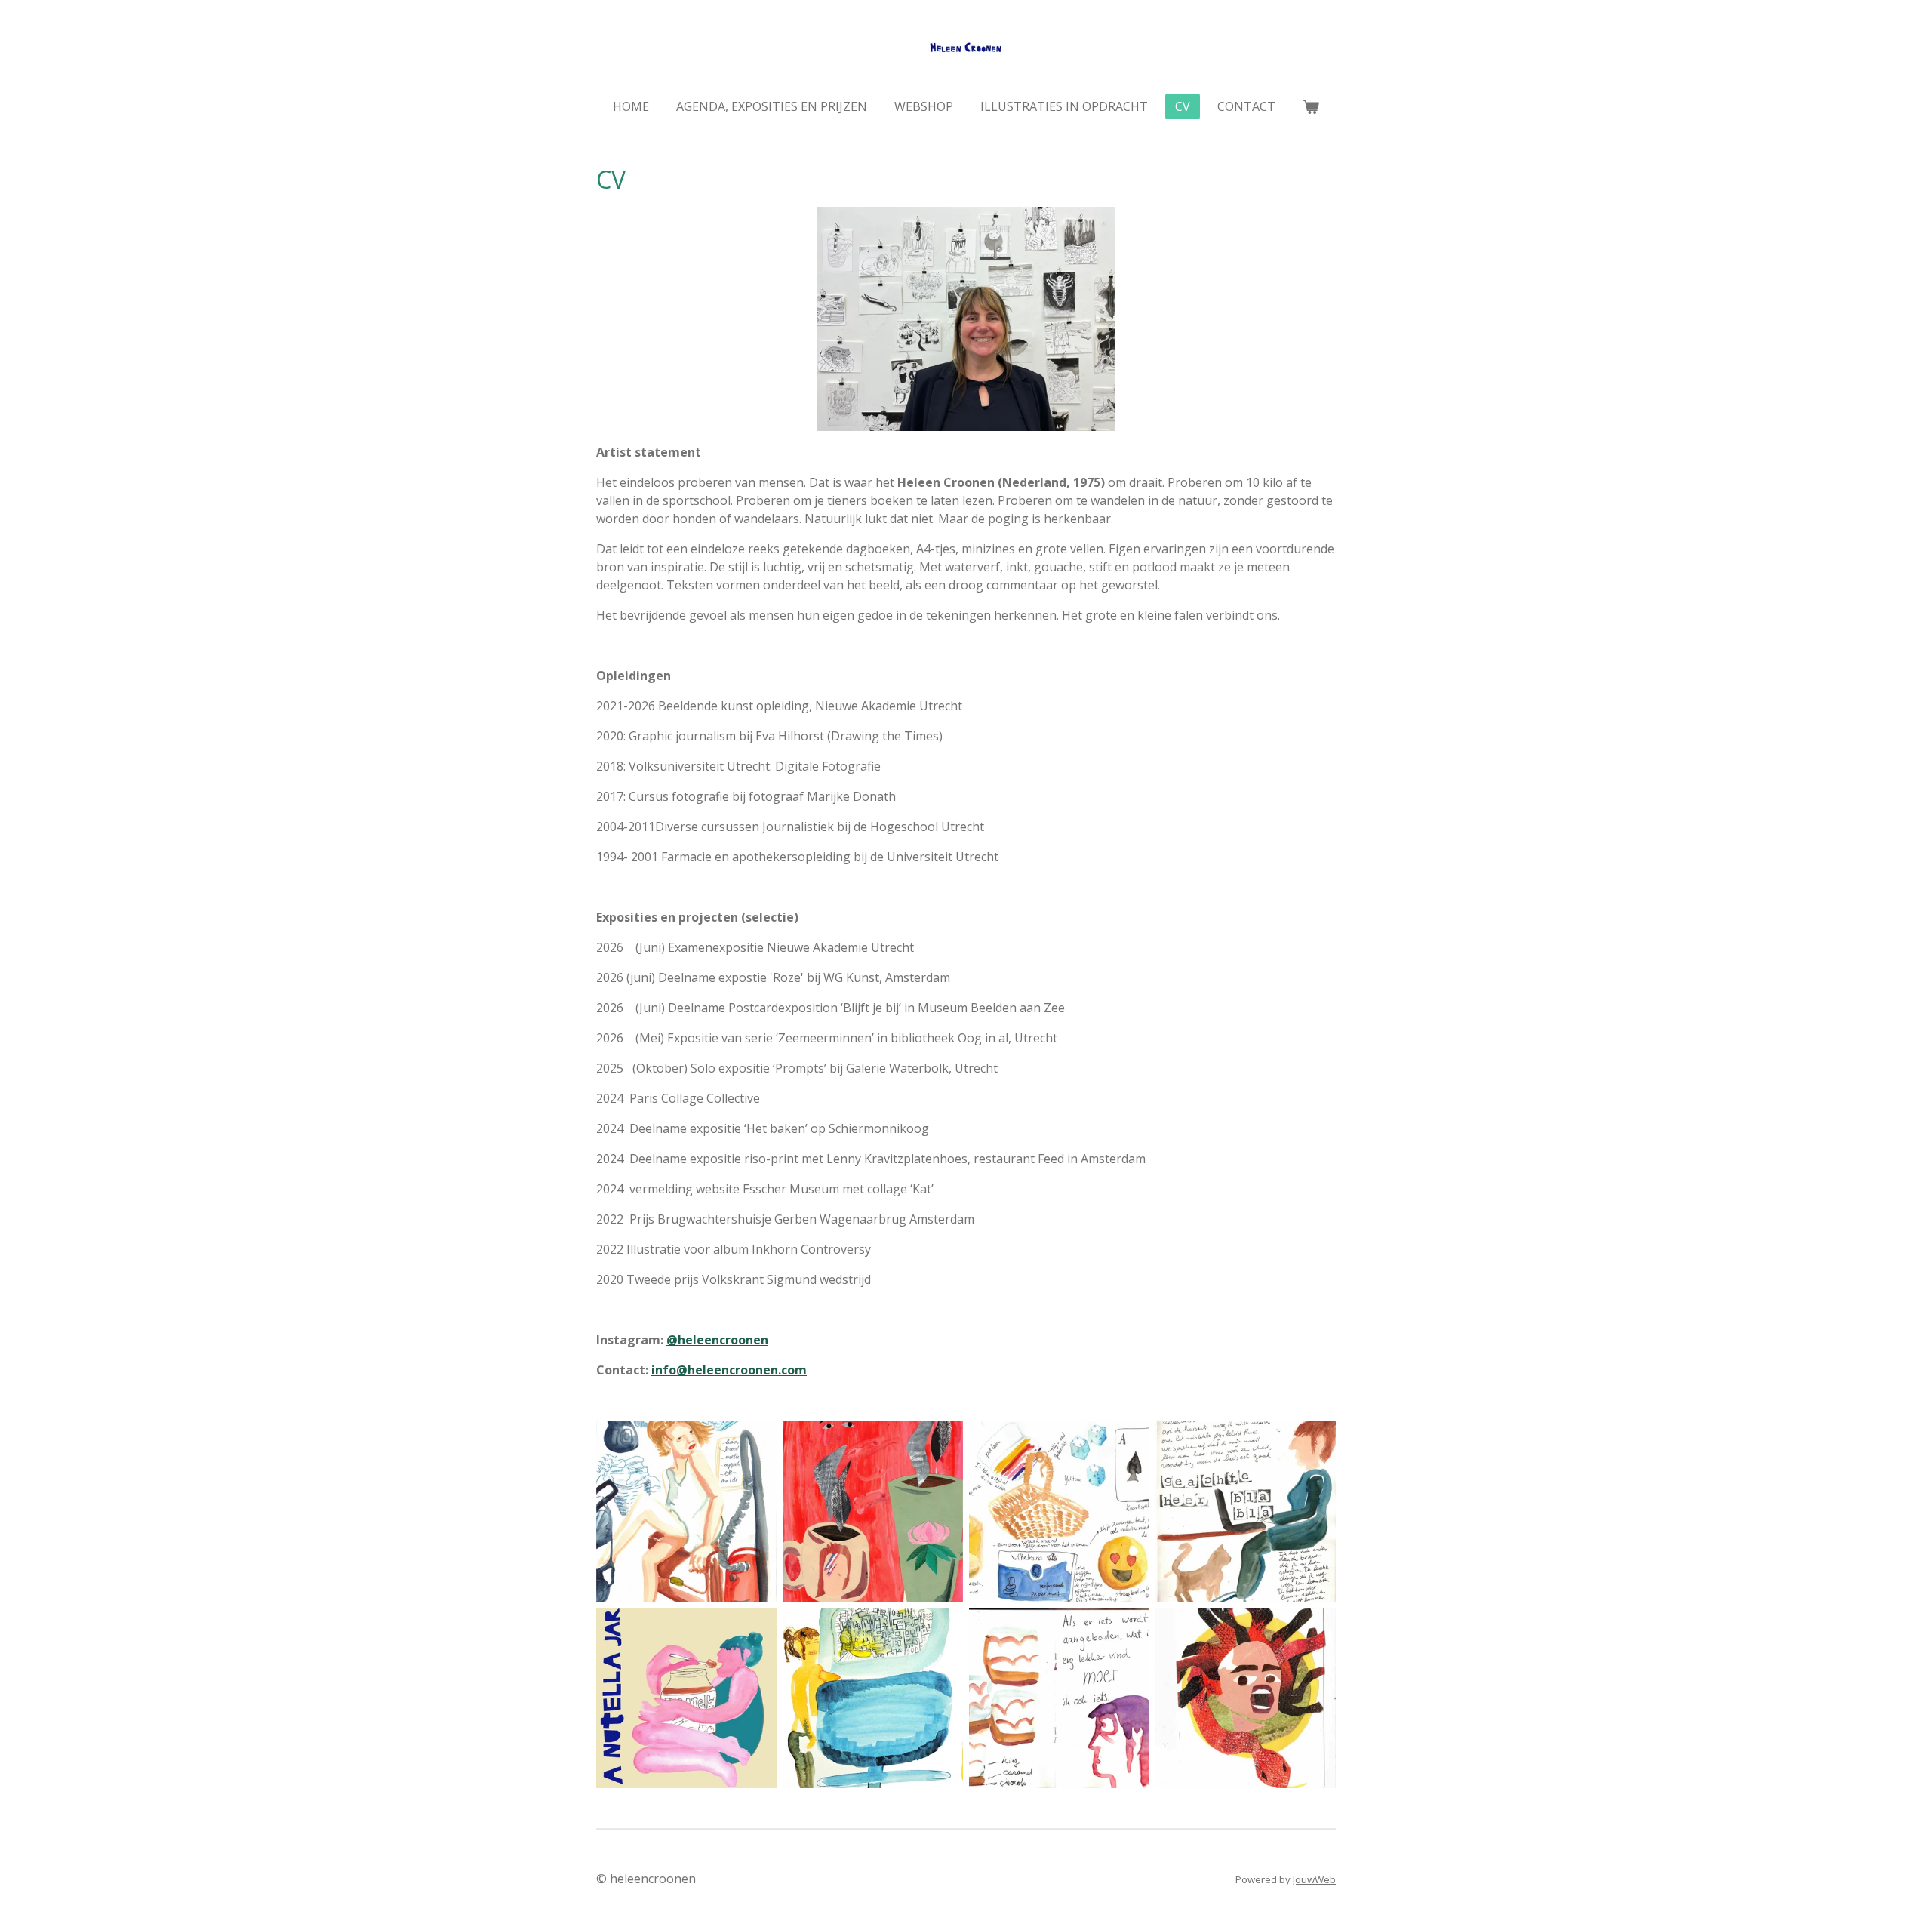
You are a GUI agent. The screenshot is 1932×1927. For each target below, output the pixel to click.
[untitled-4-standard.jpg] (686, 1698)
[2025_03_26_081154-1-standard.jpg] (873, 1511)
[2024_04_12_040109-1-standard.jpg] (686, 1511)
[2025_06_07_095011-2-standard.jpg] (1059, 1511)
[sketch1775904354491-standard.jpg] (873, 1698)
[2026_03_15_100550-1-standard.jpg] (1246, 1698)
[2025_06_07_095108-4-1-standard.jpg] (1246, 1511)
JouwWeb (1314, 1879)
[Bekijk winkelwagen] (1311, 106)
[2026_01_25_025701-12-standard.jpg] (1059, 1698)
